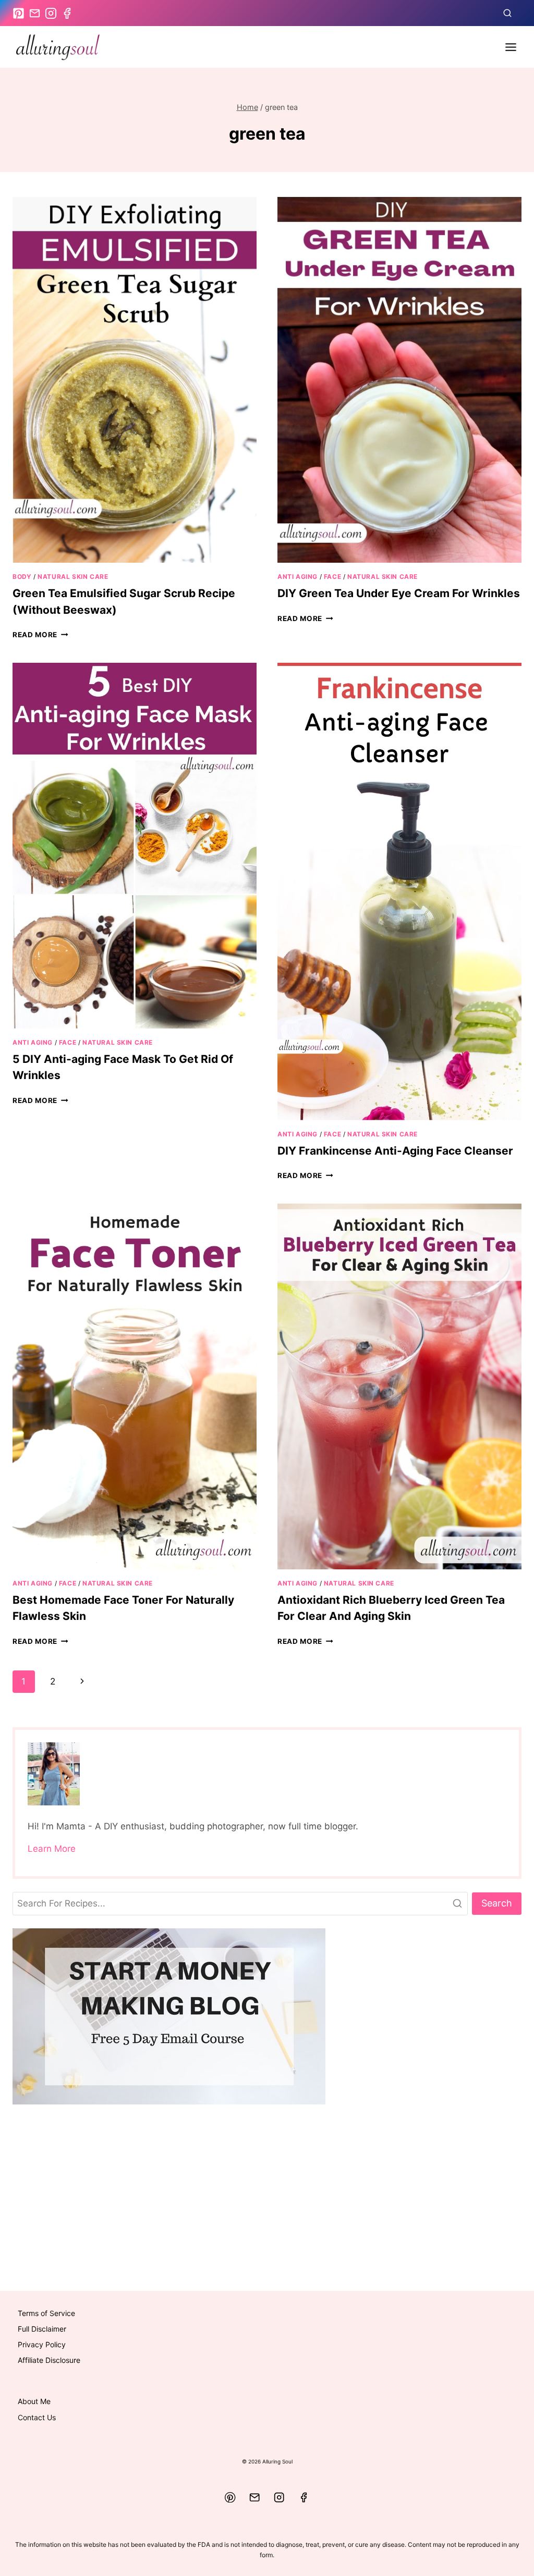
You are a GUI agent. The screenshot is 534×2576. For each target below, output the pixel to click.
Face (332, 577)
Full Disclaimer (42, 2329)
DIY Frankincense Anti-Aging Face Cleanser (395, 1151)
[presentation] (135, 380)
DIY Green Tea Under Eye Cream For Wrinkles (399, 593)
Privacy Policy (42, 2344)
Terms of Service (46, 2313)
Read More (40, 635)
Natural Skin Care (73, 577)
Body (22, 577)
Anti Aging (298, 577)
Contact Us (37, 2417)
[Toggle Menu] (511, 47)
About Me (34, 2401)
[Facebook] (304, 2498)
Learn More (52, 1849)
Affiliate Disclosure (49, 2360)
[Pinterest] (230, 2498)
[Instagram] (279, 2498)
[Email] (255, 2498)
